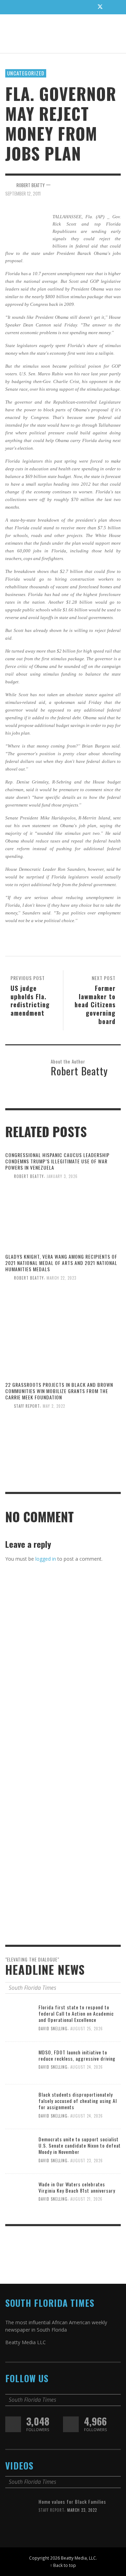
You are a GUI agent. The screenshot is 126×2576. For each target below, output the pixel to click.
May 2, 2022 (54, 1406)
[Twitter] (100, 7)
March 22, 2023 (61, 1278)
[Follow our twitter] (13, 2424)
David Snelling (53, 2029)
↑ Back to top (63, 2565)
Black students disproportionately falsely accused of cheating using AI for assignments (78, 2101)
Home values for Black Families (72, 2501)
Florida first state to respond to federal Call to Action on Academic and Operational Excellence (76, 2013)
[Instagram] (87, 7)
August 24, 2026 (87, 2067)
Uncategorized (26, 73)
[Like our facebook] (71, 2424)
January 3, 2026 (62, 1176)
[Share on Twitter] (104, 185)
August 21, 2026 (86, 2199)
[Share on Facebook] (92, 185)
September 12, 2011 (23, 193)
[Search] (14, 7)
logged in (46, 1559)
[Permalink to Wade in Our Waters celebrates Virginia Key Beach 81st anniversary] (19, 2193)
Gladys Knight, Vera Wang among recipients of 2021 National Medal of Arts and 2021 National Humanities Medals (61, 1263)
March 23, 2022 (82, 2510)
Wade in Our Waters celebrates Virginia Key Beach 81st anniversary (77, 2187)
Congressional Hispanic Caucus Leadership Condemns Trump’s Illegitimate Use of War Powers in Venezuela (57, 1161)
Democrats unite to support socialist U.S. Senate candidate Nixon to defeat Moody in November (80, 2145)
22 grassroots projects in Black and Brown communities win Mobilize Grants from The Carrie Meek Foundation (59, 1391)
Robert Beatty (29, 1176)
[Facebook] (73, 7)
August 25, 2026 (87, 2029)
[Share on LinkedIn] (116, 185)
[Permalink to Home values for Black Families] (19, 2512)
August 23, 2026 (87, 2161)
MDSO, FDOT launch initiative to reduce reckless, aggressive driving (77, 2055)
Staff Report (27, 1406)
